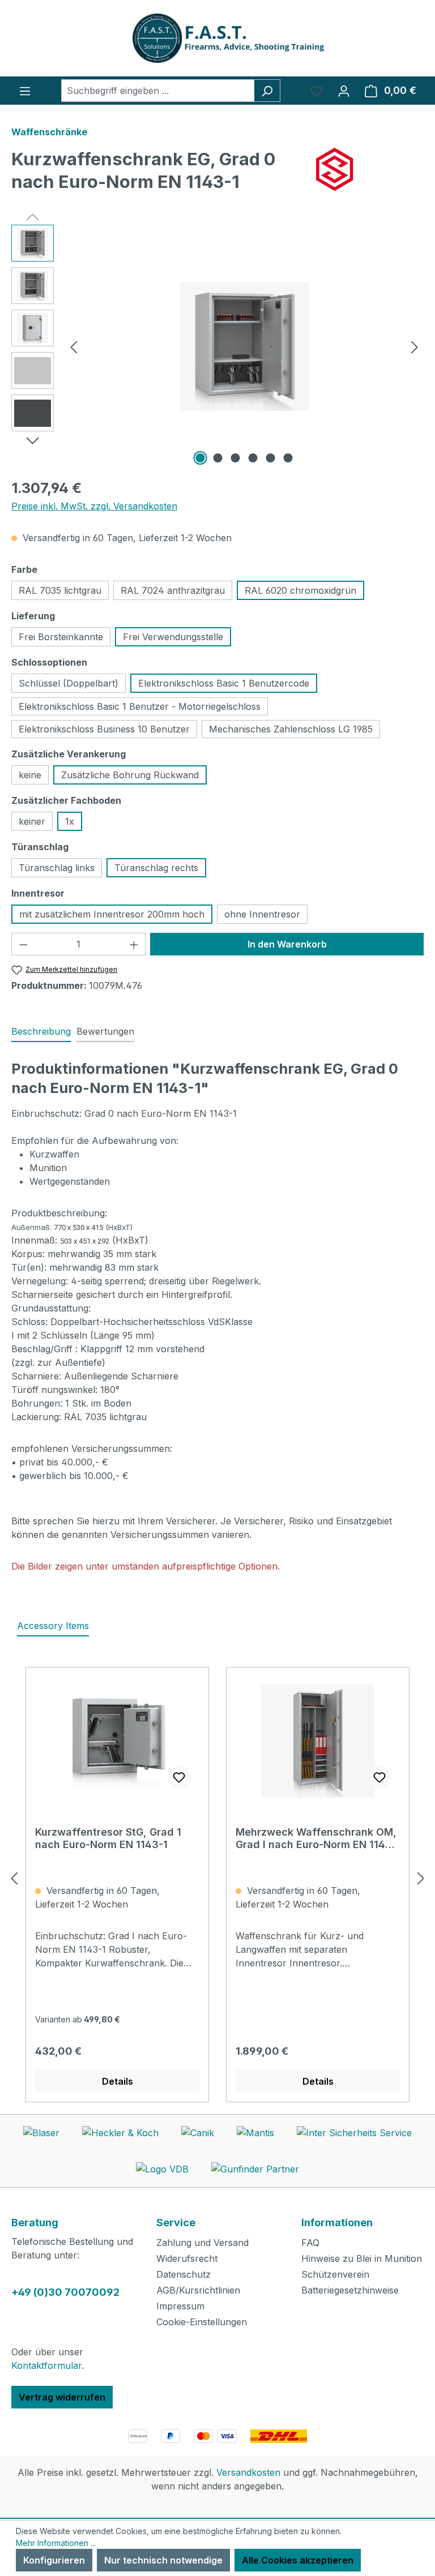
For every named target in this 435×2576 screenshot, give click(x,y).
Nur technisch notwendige (163, 2560)
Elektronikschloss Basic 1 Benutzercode (224, 683)
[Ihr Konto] (344, 91)
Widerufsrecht (187, 2258)
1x (70, 821)
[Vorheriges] (74, 347)
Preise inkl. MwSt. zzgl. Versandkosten (94, 506)
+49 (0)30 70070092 (65, 2292)
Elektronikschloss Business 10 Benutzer (104, 729)
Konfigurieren (54, 2560)
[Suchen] (267, 91)
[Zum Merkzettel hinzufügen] (179, 1777)
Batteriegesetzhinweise (350, 2290)
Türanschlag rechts (156, 868)
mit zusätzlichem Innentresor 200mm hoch (112, 914)
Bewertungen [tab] (105, 1031)
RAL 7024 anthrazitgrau (173, 590)
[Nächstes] (415, 347)
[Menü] (25, 91)
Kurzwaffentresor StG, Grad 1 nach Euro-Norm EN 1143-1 (108, 1838)
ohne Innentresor (262, 914)
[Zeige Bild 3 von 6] (236, 458)
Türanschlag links (57, 868)
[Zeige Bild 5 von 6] (271, 458)
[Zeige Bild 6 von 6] (288, 458)
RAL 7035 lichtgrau (60, 590)
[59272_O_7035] (244, 346)
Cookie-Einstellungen (202, 2322)
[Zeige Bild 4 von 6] (253, 458)
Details (118, 2081)
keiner (32, 821)
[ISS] (370, 169)
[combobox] (158, 91)
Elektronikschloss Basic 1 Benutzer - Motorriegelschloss (140, 706)
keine (30, 775)
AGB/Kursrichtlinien (198, 2290)
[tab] (41, 1032)
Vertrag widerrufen (62, 2397)
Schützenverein (335, 2274)
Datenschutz (184, 2274)
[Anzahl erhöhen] (134, 944)
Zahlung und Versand (202, 2243)
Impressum (180, 2306)
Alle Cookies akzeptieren (298, 2560)
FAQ (310, 2243)
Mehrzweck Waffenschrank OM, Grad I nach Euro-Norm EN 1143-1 (316, 1838)
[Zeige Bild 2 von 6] (218, 458)
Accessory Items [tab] (53, 1626)
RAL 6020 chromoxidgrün (300, 590)
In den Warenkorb (287, 944)
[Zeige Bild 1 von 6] (201, 458)
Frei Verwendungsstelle (173, 637)
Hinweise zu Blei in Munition (362, 2258)
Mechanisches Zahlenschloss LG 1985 (291, 729)
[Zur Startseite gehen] (217, 38)
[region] (217, 346)
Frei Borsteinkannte (61, 637)
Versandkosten (248, 2472)
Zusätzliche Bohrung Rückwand (130, 775)
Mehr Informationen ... (56, 2543)
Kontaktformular (46, 2365)
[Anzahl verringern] (23, 944)
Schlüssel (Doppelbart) (69, 683)
